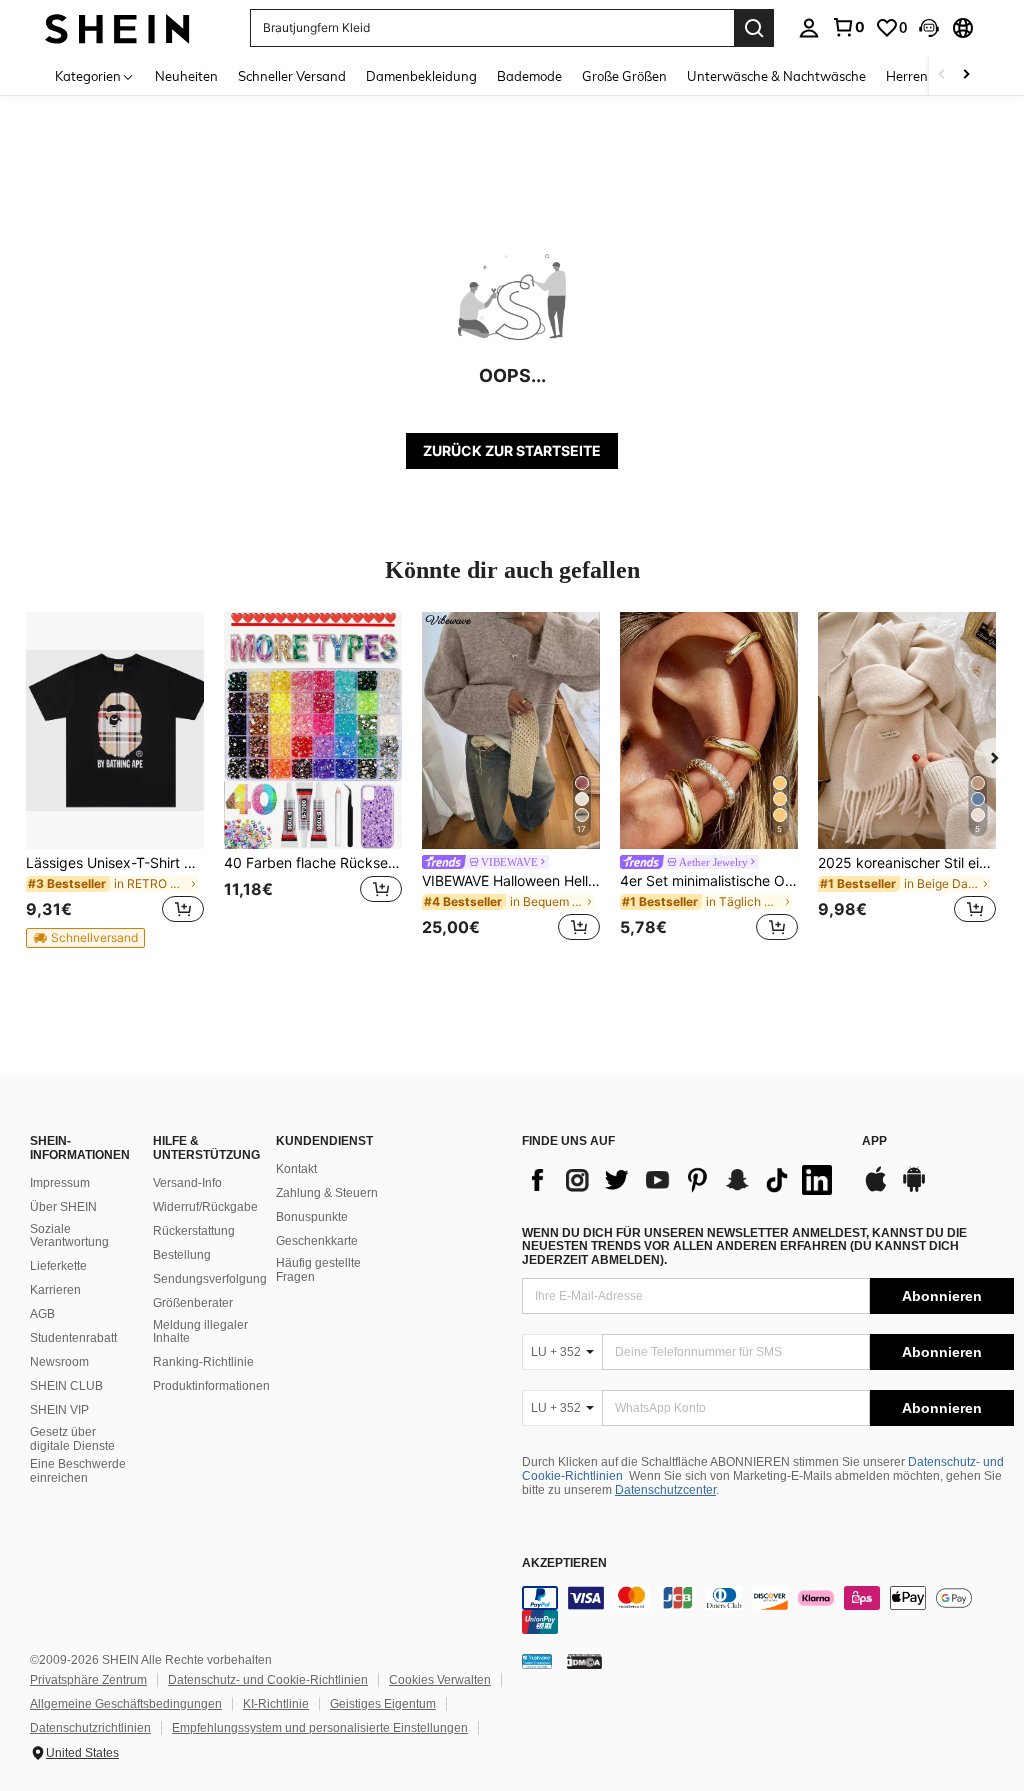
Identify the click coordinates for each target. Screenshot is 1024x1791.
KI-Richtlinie (276, 1704)
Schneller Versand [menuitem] (292, 76)
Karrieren (55, 1290)
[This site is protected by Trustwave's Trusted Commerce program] (537, 1661)
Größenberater (193, 1303)
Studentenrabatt (73, 1338)
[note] (85, 938)
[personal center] (809, 28)
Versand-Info (187, 1183)
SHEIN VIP (59, 1410)
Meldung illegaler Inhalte (200, 1332)
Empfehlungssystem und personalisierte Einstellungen (320, 1728)
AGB (42, 1314)
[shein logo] (117, 27)
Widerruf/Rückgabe (205, 1207)
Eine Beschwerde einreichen (78, 1471)
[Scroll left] (942, 75)
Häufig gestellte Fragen (318, 1270)
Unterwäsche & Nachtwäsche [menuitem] (776, 76)
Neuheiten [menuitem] (186, 76)
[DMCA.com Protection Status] (584, 1661)
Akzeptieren (564, 1563)
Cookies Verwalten (440, 1680)
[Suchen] (754, 28)
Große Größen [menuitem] (624, 76)
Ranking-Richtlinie (203, 1362)
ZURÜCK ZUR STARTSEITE (512, 450)
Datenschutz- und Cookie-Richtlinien (268, 1680)
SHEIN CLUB (66, 1386)
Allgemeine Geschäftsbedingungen (126, 1704)
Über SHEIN (63, 1207)
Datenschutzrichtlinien (90, 1728)
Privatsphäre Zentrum (88, 1680)
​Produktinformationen (211, 1386)
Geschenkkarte (317, 1241)
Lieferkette (58, 1266)
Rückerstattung (194, 1231)
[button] (929, 28)
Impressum (60, 1183)
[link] (848, 27)
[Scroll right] (966, 75)
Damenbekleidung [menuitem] (421, 76)
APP (874, 1141)
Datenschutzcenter (665, 1490)
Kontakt (296, 1169)
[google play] (914, 1189)
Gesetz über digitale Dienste (72, 1439)
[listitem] (115, 780)
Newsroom (59, 1362)
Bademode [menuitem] (529, 76)
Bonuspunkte (312, 1217)
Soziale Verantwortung (69, 1236)
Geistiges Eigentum (383, 1704)
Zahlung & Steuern (327, 1193)
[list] (682, 1180)
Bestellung (182, 1255)
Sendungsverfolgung (210, 1279)
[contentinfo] (768, 1610)
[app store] (876, 1189)
